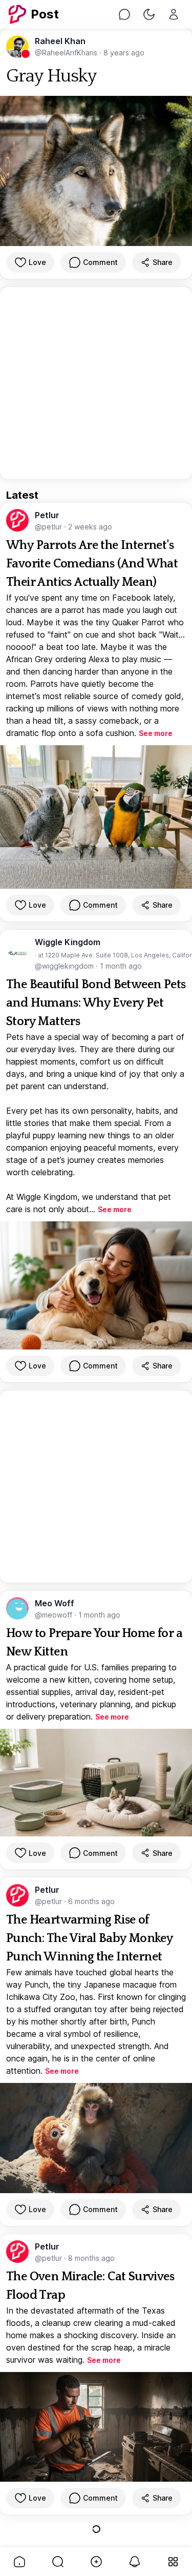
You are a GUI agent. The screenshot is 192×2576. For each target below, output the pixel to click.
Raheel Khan (60, 41)
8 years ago (124, 53)
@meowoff (55, 1615)
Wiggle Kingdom (68, 942)
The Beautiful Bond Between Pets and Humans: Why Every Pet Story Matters (96, 1003)
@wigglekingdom (65, 966)
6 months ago (91, 1901)
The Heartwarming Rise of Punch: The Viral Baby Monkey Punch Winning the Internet (89, 1938)
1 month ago (121, 966)
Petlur (47, 515)
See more (156, 733)
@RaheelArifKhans (67, 53)
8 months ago (91, 2258)
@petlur (49, 527)
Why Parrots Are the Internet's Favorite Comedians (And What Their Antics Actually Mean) (92, 564)
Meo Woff (55, 1603)
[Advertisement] (96, 383)
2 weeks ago (90, 527)
